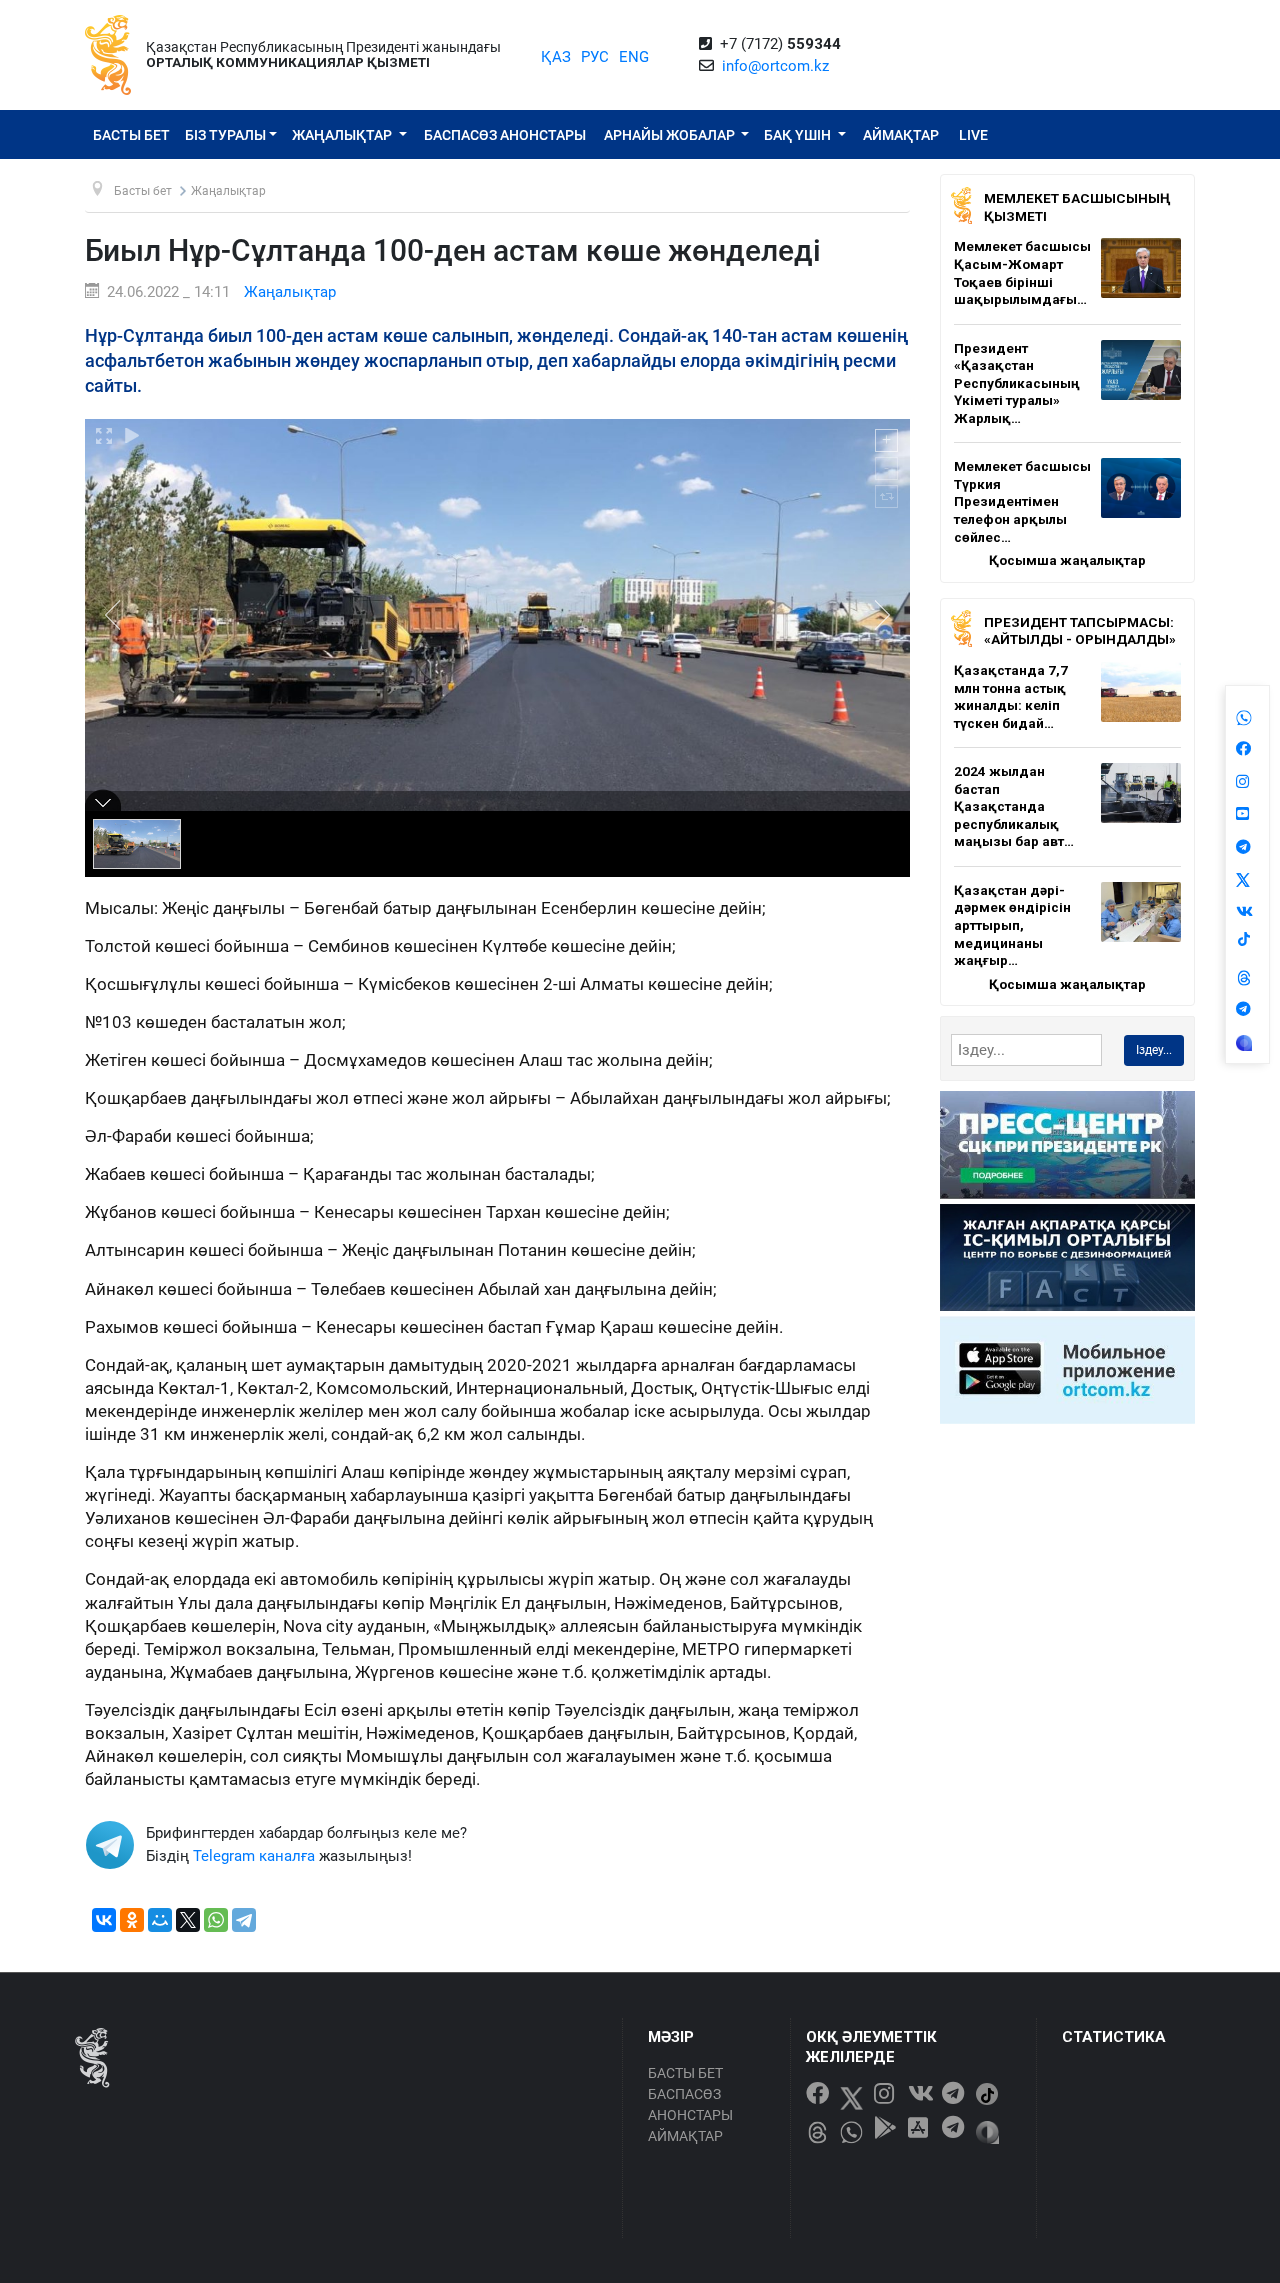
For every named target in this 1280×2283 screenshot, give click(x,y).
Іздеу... (1154, 1050)
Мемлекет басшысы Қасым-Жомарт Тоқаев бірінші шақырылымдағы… (1022, 272)
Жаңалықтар (343, 135)
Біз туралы (225, 135)
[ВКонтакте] (104, 1920)
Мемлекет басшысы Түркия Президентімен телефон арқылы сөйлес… (1022, 501)
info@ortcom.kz (775, 66)
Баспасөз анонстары (505, 135)
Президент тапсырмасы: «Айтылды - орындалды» (1080, 631)
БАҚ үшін (799, 135)
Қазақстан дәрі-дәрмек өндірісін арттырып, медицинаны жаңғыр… (1012, 925)
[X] (188, 1920)
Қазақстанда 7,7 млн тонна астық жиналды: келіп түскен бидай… (1011, 696)
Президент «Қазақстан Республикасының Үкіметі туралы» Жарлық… (1017, 383)
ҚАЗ (556, 57)
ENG (634, 57)
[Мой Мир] (160, 1920)
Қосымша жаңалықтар (1067, 560)
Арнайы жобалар (671, 135)
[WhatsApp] (216, 1920)
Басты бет (131, 135)
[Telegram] (244, 1920)
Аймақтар (901, 135)
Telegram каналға (254, 1856)
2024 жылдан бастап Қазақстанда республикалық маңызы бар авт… (1014, 806)
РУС (595, 57)
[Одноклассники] (132, 1920)
